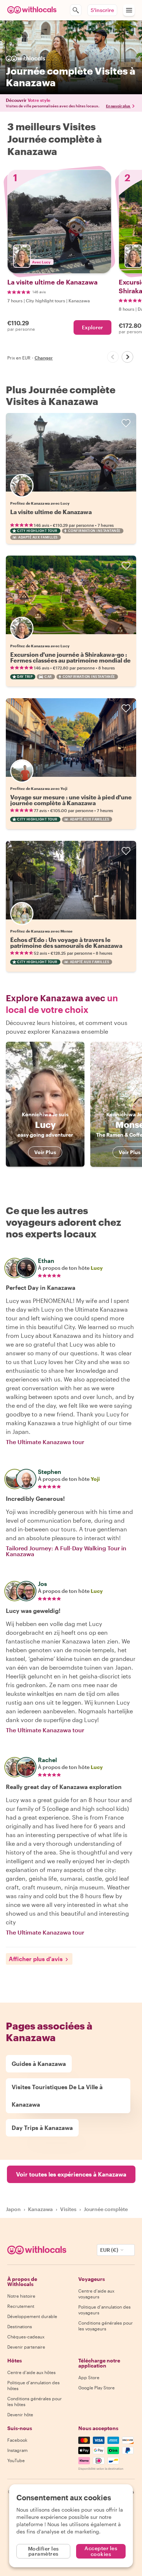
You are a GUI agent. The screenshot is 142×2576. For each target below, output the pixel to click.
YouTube (16, 2460)
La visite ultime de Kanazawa (51, 512)
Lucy (97, 1268)
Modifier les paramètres (44, 2551)
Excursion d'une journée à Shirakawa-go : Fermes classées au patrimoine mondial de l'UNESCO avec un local (70, 660)
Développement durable (32, 2316)
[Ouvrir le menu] (129, 10)
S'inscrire (102, 10)
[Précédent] (113, 357)
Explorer (92, 327)
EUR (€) (109, 2250)
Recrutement (21, 2306)
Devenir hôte (20, 2414)
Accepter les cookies (101, 2551)
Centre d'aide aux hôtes (31, 2372)
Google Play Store (96, 2388)
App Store (89, 2377)
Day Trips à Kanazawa (42, 2128)
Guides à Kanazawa (39, 2064)
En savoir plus (118, 106)
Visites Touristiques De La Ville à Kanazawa (57, 2096)
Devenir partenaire (26, 2347)
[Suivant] (127, 357)
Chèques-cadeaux (26, 2337)
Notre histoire (21, 2296)
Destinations (20, 2326)
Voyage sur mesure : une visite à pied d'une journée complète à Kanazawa (71, 800)
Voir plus (45, 1152)
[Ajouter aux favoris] (126, 423)
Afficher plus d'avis (36, 1959)
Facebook (17, 2440)
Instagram (17, 2450)
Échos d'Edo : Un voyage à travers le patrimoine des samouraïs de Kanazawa (66, 943)
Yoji (95, 1479)
